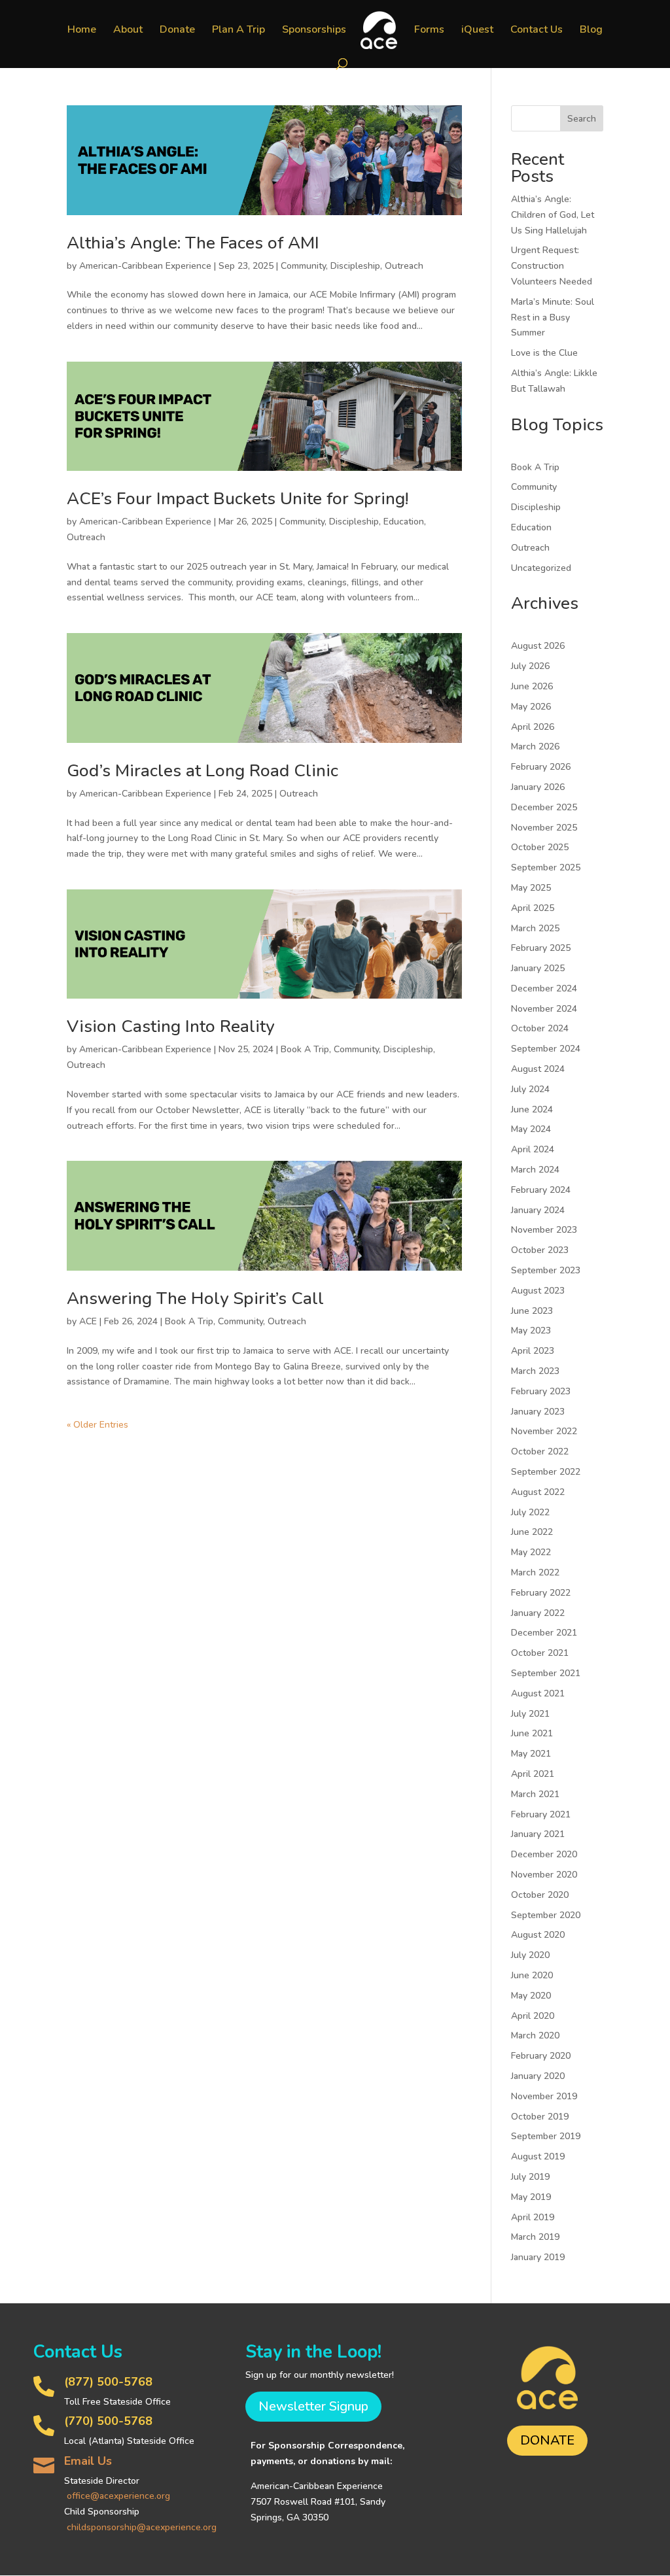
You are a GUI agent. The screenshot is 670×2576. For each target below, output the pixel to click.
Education (404, 522)
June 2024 (532, 1109)
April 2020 (533, 2016)
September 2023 (546, 1270)
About (128, 31)
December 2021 (544, 1633)
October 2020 (540, 1895)
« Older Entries (97, 1425)
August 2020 (538, 1935)
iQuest (477, 31)
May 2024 (531, 1129)
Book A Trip (305, 1049)
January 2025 (538, 968)
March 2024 (535, 1170)
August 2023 (538, 1291)
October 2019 (540, 2117)
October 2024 (540, 1028)
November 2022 (544, 1431)
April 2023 (533, 1351)
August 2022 (538, 1492)
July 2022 (530, 1512)
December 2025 (544, 807)
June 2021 (532, 1733)
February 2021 (541, 1814)
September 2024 (546, 1049)
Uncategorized (541, 568)
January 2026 (538, 787)
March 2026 (535, 747)
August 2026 (538, 646)
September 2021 (546, 1673)
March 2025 (535, 928)
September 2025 (546, 867)
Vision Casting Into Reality (170, 1026)
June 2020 (532, 1975)
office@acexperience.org (118, 2496)
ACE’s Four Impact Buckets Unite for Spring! (238, 499)
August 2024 (538, 1069)
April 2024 (533, 1149)
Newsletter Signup (313, 2406)
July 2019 (530, 2177)
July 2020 (530, 1955)
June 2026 (532, 686)
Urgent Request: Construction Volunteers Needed (552, 266)
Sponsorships (314, 31)
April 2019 (533, 2217)
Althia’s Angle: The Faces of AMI (193, 243)
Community (303, 266)
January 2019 (538, 2257)
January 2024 (538, 1210)
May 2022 (531, 1552)
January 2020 (538, 2076)
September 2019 (546, 2136)
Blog (591, 31)
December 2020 (544, 1854)
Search (582, 119)
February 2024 (541, 1190)
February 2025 (541, 948)
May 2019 (531, 2197)
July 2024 (530, 1089)
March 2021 (535, 1794)
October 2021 (540, 1653)
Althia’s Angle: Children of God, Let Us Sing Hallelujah (553, 215)
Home (82, 31)
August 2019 (538, 2156)
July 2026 (530, 666)
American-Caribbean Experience (145, 266)
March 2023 (535, 1371)
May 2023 (531, 1331)
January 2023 (538, 1412)
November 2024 (544, 1009)
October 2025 (540, 847)
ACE (88, 1321)
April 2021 (533, 1774)
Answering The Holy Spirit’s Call (195, 1298)
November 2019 (544, 2096)
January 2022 (538, 1613)
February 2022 (541, 1593)
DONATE (547, 2440)
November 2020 (544, 1875)
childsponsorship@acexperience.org (142, 2527)
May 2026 (531, 707)
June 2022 (532, 1532)
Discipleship (355, 266)
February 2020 (541, 2056)
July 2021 (530, 1714)
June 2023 (532, 1311)
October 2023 (540, 1250)
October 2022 (540, 1451)
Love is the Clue (544, 353)
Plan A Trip (238, 31)
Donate (177, 31)
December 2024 (544, 988)
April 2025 (533, 908)
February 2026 (541, 767)
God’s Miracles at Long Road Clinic (203, 771)
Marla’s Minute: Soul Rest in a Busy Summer (553, 318)
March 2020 (535, 2035)
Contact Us (537, 31)
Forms (429, 31)
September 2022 (546, 1472)
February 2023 (541, 1391)
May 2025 (531, 888)
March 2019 (535, 2237)
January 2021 (538, 1834)
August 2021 (538, 1693)
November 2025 (544, 828)
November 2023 (544, 1230)
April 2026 (533, 727)
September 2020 (546, 1915)
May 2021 (531, 1754)
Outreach (404, 266)
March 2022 (535, 1572)
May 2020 (531, 1996)
